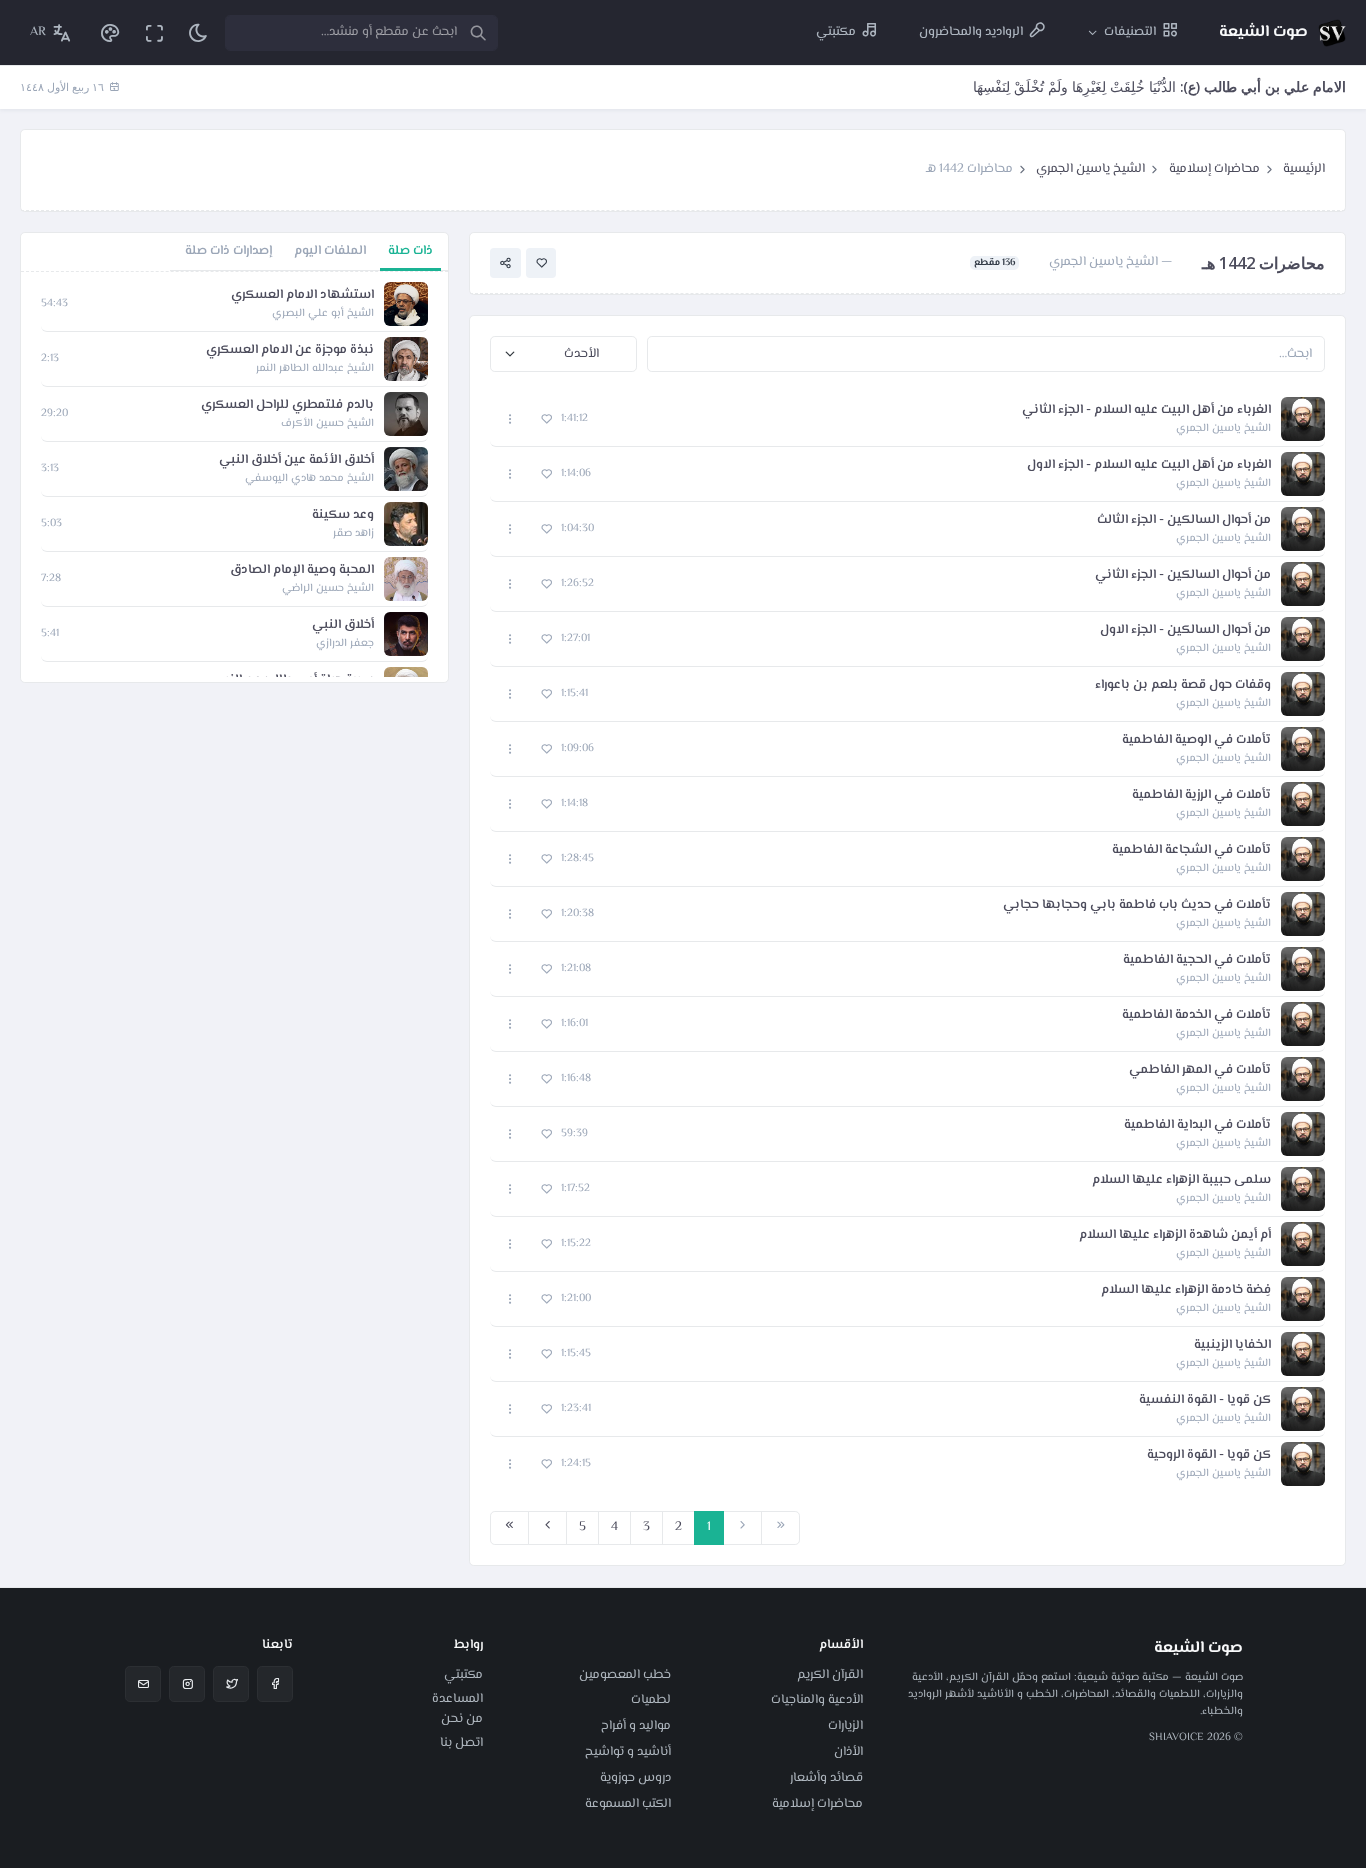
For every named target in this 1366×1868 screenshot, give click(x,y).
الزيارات (845, 1726)
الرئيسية (1304, 169)
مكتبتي (463, 1675)
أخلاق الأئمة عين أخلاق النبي (296, 460)
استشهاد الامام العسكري (302, 295)
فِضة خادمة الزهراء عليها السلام (1186, 1290)
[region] (234, 477)
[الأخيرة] (509, 1528)
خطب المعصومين (625, 1675)
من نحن (462, 1719)
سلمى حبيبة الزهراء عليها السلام (1181, 1180)
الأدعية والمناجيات (817, 1700)
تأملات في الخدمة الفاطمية (1196, 1015)
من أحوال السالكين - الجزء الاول (1185, 630)
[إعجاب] (541, 263)
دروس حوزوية (635, 1778)
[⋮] (510, 419)
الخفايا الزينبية (1232, 1345)
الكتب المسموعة (628, 1804)
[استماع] (1303, 419)
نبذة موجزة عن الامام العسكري (290, 350)
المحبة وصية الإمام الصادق (302, 570)
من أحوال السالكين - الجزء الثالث (1184, 520)
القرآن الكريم (830, 1675)
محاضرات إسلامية (1214, 169)
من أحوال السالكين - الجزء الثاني (1183, 575)
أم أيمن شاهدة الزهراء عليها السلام (1175, 1235)
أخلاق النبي (343, 625)
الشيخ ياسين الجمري (1090, 169)
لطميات (651, 1700)
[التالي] (547, 1528)
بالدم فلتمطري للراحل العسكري (287, 405)
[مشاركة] (505, 263)
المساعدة (457, 1699)
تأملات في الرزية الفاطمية (1201, 795)
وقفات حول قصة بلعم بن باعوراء (1183, 685)
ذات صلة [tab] (410, 251)
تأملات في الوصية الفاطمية (1196, 740)
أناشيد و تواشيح (628, 1752)
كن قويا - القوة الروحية (1209, 1455)
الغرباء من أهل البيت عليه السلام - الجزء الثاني (1146, 410)
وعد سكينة (343, 515)
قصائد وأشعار (826, 1778)
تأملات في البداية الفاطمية (1197, 1125)
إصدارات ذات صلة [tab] (228, 251)
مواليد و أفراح (636, 1726)
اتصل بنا (461, 1743)
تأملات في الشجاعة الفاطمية (1191, 850)
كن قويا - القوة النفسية (1205, 1400)
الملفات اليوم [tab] (330, 251)
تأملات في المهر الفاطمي (1200, 1070)
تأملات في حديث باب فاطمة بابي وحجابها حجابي (1137, 905)
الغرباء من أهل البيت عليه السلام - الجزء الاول (1149, 465)
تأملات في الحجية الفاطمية (1197, 960)
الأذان (848, 1752)
